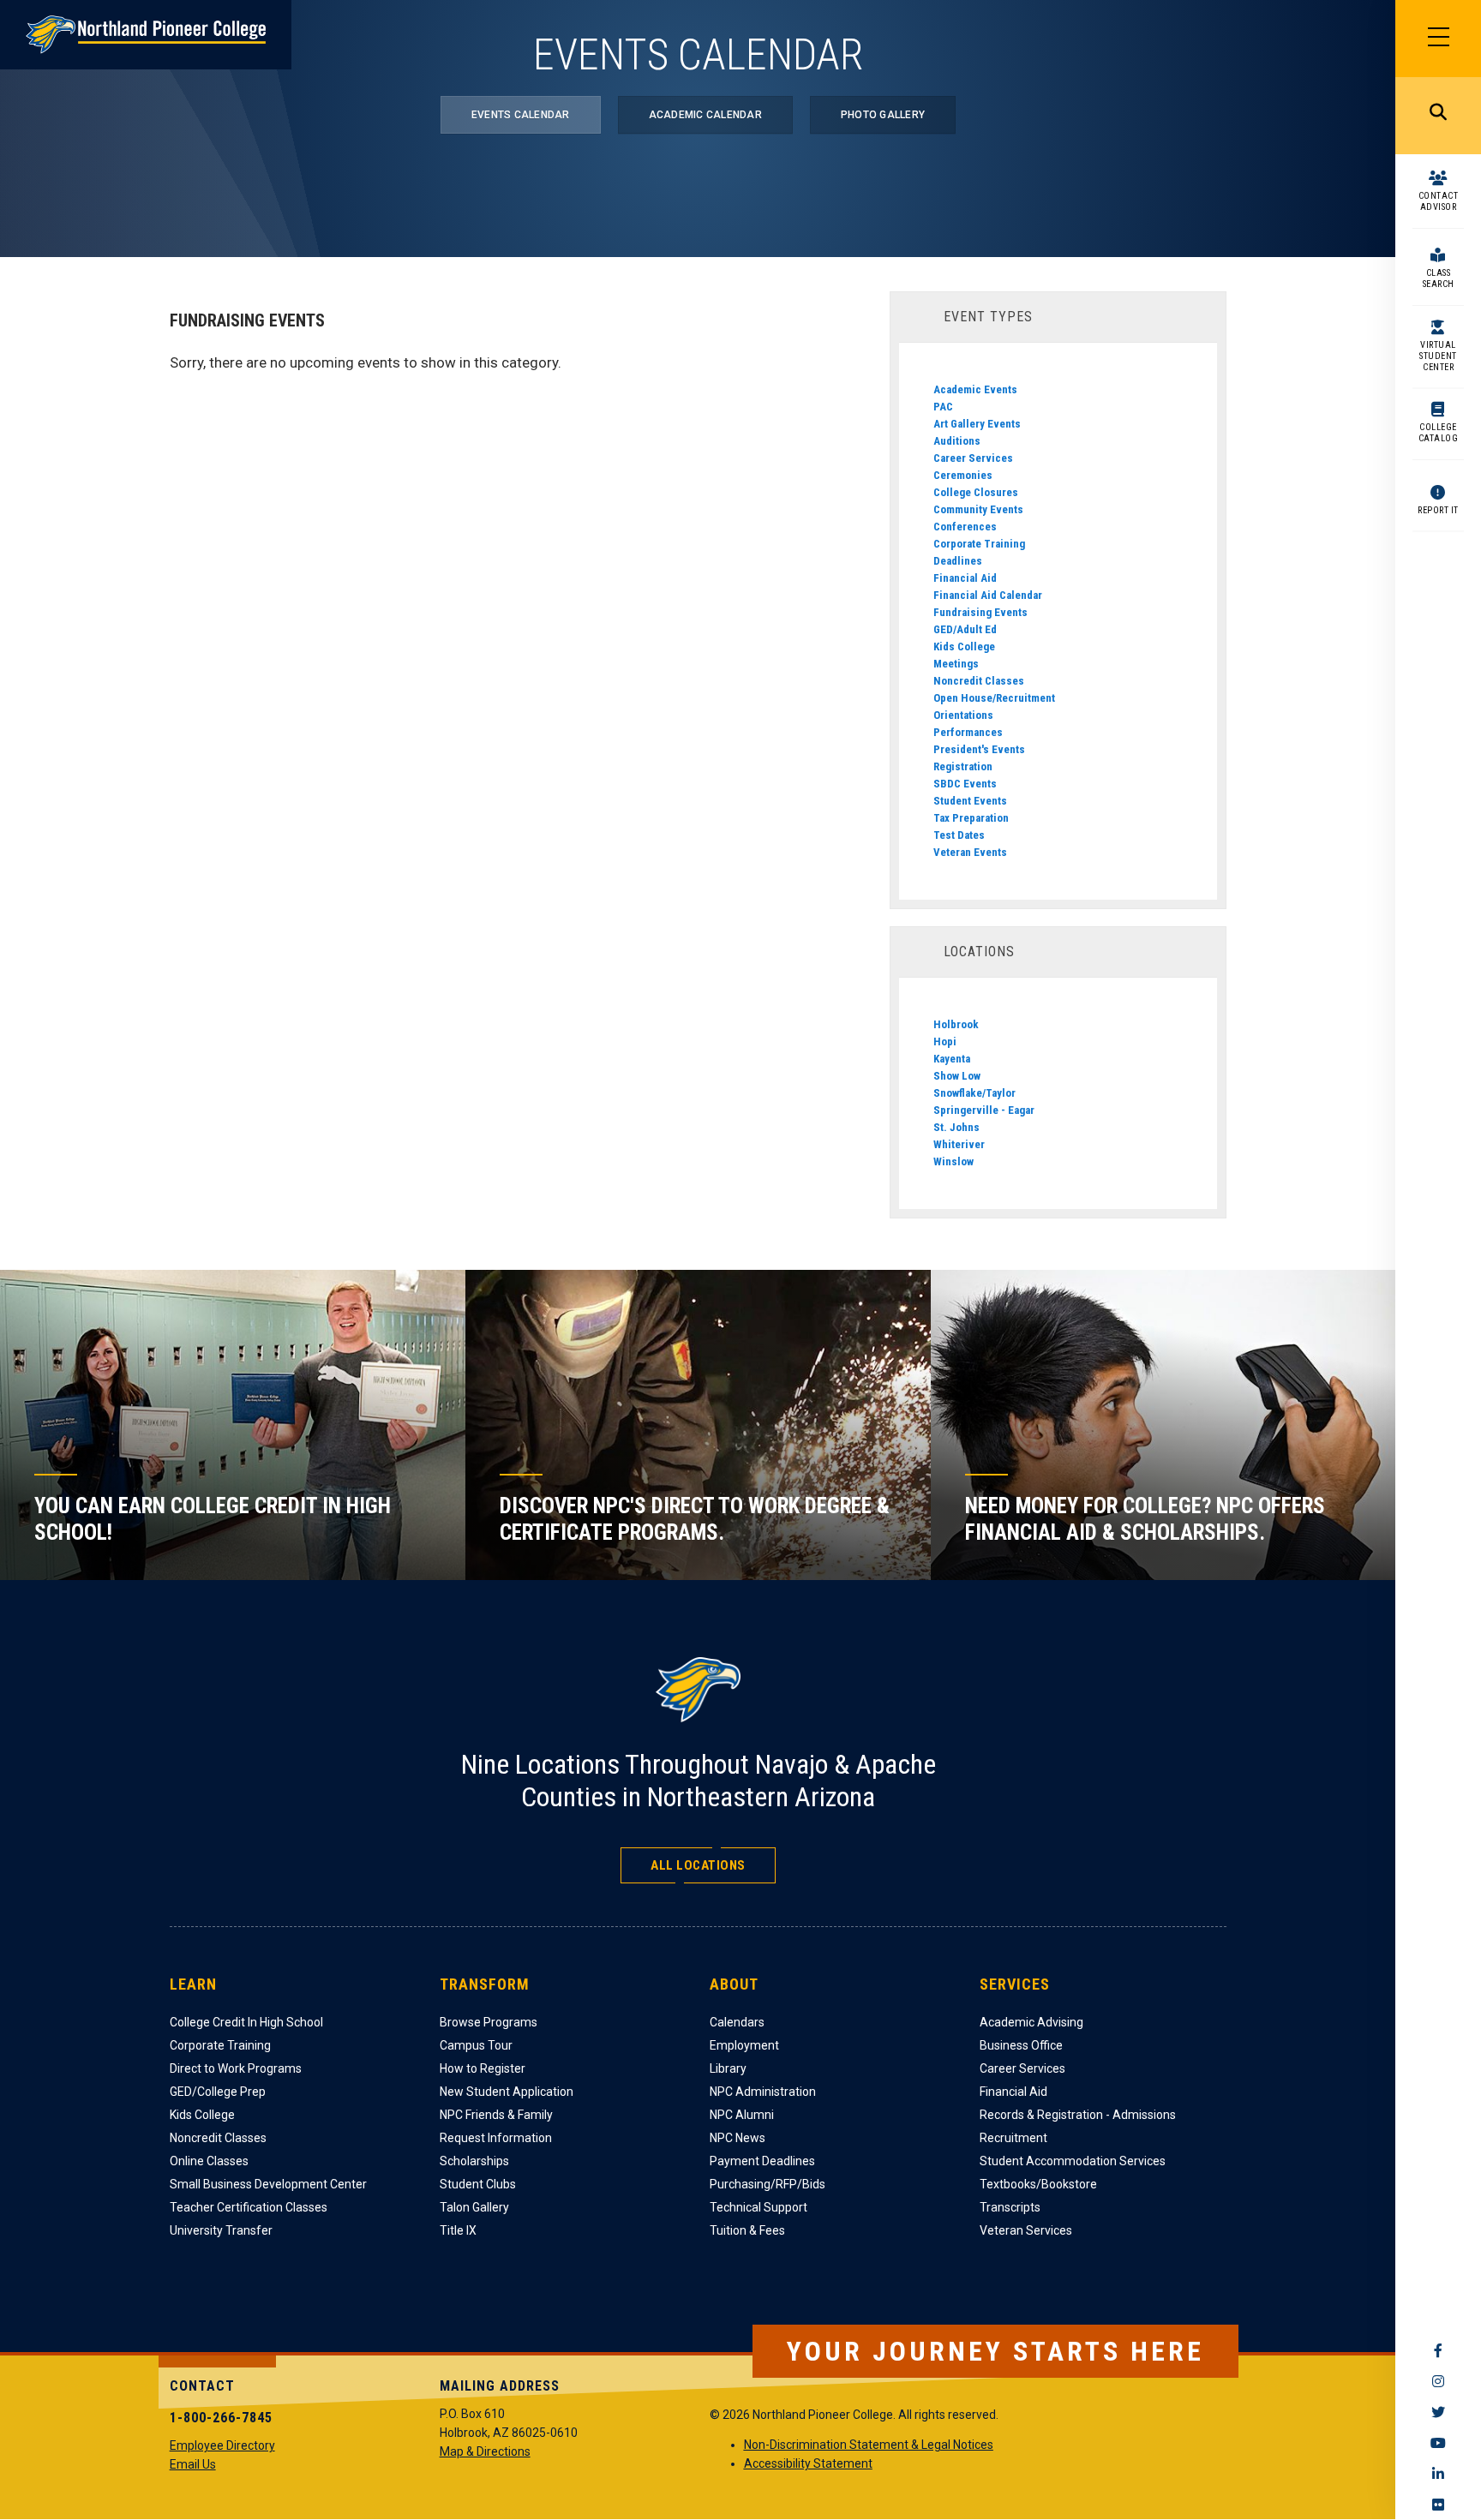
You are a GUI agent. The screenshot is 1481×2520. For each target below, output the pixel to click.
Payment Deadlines (762, 2161)
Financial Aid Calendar (988, 595)
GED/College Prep (218, 2092)
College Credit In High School (246, 2022)
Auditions (957, 441)
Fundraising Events (980, 612)
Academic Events (975, 389)
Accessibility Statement (808, 2463)
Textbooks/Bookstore (1038, 2184)
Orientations (963, 715)
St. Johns (956, 1127)
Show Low (957, 1076)
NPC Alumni (742, 2115)
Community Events (978, 509)
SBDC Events (965, 784)
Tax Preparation (971, 818)
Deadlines (958, 561)
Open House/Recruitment (994, 698)
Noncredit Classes (979, 681)
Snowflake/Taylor (974, 1093)
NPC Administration (763, 2092)
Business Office (1021, 2045)
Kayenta (952, 1059)
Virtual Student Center (1438, 356)
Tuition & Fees (747, 2230)
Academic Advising (1031, 2022)
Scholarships (474, 2161)
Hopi (945, 1042)
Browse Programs (489, 2022)
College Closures (976, 492)
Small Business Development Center (268, 2184)
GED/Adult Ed (965, 629)
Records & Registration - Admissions (1078, 2115)
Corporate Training (979, 544)
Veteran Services (1026, 2230)
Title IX (458, 2230)
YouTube (1438, 2443)
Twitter (1438, 2412)
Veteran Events (970, 852)
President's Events (979, 749)
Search (1438, 116)
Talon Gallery (474, 2207)
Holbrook (956, 1024)
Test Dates (959, 835)
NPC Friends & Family (496, 2115)
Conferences (965, 527)
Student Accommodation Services (1073, 2161)
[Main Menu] (1438, 39)
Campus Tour (476, 2045)
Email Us (193, 2464)
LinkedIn (1438, 2474)
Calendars (737, 2022)
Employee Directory (222, 2445)
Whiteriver (959, 1144)
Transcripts (1010, 2207)
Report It (1438, 510)
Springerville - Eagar (984, 1110)
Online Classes (209, 2161)
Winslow (953, 1161)
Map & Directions (485, 2451)
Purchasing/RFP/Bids (767, 2184)
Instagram (1438, 2381)
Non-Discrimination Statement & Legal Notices (869, 2445)
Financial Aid (965, 578)
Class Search (1439, 278)
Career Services (973, 458)
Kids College (964, 646)
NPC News (738, 2138)
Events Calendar (521, 115)
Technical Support (758, 2207)
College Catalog (1439, 433)
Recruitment (1013, 2138)
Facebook (1438, 2350)
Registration (963, 766)
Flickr (1438, 2505)
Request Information (496, 2138)
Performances (968, 732)
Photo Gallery (883, 115)
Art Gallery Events (977, 424)
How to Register (483, 2068)
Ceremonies (963, 475)
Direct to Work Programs (236, 2068)
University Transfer (221, 2230)
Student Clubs (478, 2184)
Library (728, 2068)
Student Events (970, 801)
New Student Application (507, 2092)
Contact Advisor (1439, 201)
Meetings (956, 664)
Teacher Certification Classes (249, 2207)
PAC (943, 407)
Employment (744, 2045)
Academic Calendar (705, 115)
